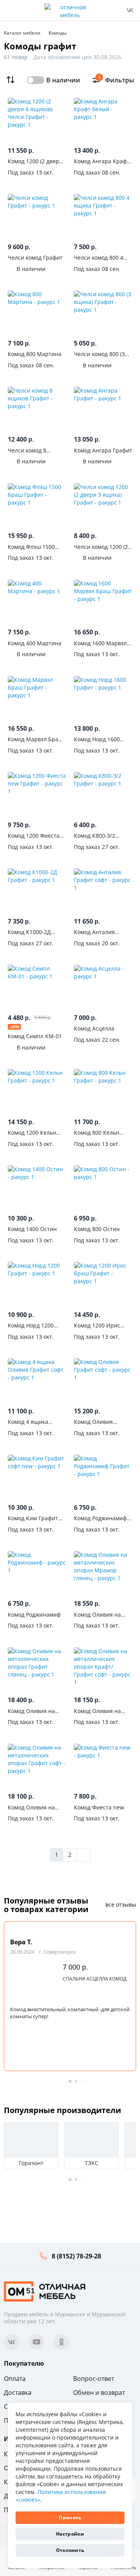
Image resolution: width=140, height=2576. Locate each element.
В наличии (63, 80)
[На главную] (45, 2290)
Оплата (15, 2379)
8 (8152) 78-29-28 (76, 2256)
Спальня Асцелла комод (94, 1979)
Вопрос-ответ (94, 2379)
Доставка (18, 2393)
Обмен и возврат (99, 2393)
